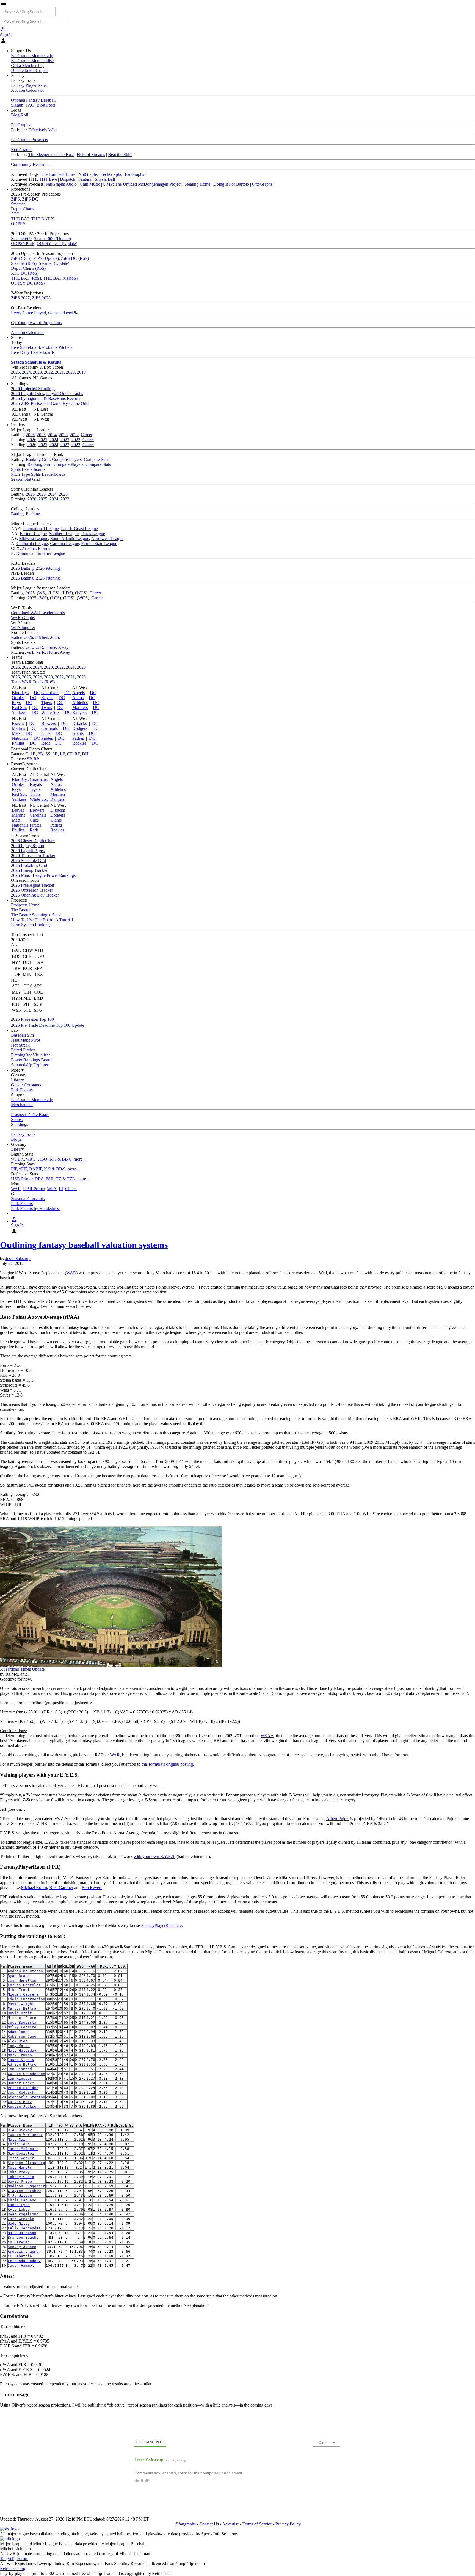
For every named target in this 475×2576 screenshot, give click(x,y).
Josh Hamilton (22, 1980)
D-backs (80, 723)
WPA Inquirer (23, 628)
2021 (59, 372)
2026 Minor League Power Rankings (43, 875)
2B (41, 754)
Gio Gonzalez (21, 2153)
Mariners (80, 707)
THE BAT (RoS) (26, 278)
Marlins (18, 728)
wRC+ (32, 1159)
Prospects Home (25, 905)
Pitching (33, 514)
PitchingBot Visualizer (31, 1055)
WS (42, 593)
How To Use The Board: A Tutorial (42, 920)
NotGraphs (88, 174)
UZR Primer (22, 1179)
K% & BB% (60, 1159)
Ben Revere (92, 1888)
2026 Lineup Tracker (29, 870)
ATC (15, 214)
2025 (15, 372)
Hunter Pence (21, 2083)
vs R (39, 647)
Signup (17, 105)
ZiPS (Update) (46, 258)
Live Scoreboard (25, 347)
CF (70, 754)
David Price (20, 2181)
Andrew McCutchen (25, 1971)
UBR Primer (34, 1189)
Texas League (93, 534)
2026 (30, 435)
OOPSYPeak (23, 244)
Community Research (30, 164)
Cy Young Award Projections (36, 323)
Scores (17, 1119)
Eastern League (33, 534)
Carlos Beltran (23, 2008)
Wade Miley (19, 2223)
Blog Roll (20, 115)
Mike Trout (19, 1990)
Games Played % (63, 313)
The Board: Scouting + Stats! (36, 915)
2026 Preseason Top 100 (32, 1019)
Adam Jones (19, 2032)
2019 (81, 372)
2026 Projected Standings (33, 389)
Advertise (230, 2524)
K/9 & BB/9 (55, 1169)
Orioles (18, 698)
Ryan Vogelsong (23, 2214)
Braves (18, 723)
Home (51, 647)
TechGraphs (111, 174)
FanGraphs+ (136, 174)
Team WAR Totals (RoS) (33, 682)
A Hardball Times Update (22, 1669)
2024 (26, 372)
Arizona (29, 548)
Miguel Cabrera (23, 1994)
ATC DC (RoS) (25, 273)
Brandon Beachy (23, 2237)
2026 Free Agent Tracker (33, 885)
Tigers (47, 703)
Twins (47, 707)
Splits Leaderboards (28, 469)
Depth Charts (23, 209)
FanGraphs (21, 125)
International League (41, 529)
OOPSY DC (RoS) (28, 283)
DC (37, 693)
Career (87, 435)
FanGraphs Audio (61, 184)
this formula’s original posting (167, 1764)
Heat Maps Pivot (26, 1040)
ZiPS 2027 (20, 298)
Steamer (18, 204)
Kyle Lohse (19, 2209)
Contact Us (209, 2524)
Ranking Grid (38, 459)
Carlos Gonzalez (24, 1985)
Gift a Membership (27, 66)
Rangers (79, 712)
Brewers (49, 723)
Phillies (18, 743)
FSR (50, 1179)
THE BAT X (43, 219)
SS (48, 754)
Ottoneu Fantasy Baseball (33, 100)
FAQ (30, 105)
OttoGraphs (262, 184)
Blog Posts (46, 105)
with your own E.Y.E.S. (154, 1856)
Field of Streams (91, 155)
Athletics (80, 703)
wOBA (17, 1159)
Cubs (46, 733)
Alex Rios (18, 2041)
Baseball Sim (22, 1035)
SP (29, 759)
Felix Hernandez (24, 2228)
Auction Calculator (27, 90)
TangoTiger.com (14, 2559)
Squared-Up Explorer (30, 1065)
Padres (78, 738)
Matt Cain (18, 2139)
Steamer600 (21, 239)
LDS (67, 593)
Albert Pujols (338, 1819)
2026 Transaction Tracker (33, 856)
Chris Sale (19, 2144)
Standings (20, 1124)
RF (77, 754)
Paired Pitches (23, 1050)
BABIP (35, 1169)
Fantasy (85, 179)
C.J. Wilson (20, 2195)
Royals (47, 698)
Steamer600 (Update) (52, 239)
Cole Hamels (20, 2167)
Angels (78, 693)
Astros (78, 698)
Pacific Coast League (79, 529)
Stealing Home (197, 184)
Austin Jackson (23, 2106)
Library (17, 1080)
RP (36, 759)
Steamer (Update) (54, 263)
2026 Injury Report (28, 846)
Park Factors (22, 1090)
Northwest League (107, 539)
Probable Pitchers (57, 347)
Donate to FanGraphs (30, 70)
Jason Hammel (21, 2265)
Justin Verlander (25, 2135)
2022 (48, 372)
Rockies (79, 743)
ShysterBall (105, 179)
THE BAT (20, 219)
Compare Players (67, 459)
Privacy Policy (288, 2524)
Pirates (47, 738)
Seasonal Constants (28, 1199)
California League (32, 543)
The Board (20, 910)
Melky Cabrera (22, 2027)
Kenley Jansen (22, 2247)
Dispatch (68, 179)
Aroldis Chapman (24, 2251)
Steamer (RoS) (24, 263)
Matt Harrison (22, 2233)
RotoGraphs (22, 150)
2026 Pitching (48, 568)
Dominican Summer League (41, 553)
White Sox (50, 712)
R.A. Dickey (20, 2130)
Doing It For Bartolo (231, 184)
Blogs (16, 1139)
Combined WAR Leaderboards (38, 613)
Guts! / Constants (26, 1085)
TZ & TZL (65, 1179)
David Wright (21, 2004)
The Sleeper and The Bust (51, 155)
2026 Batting (22, 568)
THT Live (48, 179)
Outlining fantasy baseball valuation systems (84, 1245)
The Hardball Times (58, 174)
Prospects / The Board (30, 1115)
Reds (46, 743)
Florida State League (99, 543)
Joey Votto (19, 2046)
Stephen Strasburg (26, 2163)
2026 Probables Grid (29, 865)
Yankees (19, 712)
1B (33, 754)
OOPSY (18, 224)
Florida (44, 548)
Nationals (20, 738)
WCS (81, 593)
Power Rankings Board (31, 1060)
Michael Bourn (34, 1888)
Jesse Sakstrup (18, 1258)
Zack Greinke (21, 2219)
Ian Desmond (20, 2069)
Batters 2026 (22, 637)
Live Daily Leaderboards (33, 352)
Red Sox (19, 707)
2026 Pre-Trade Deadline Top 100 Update (48, 1025)
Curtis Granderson (26, 2074)
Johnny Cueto (21, 2177)
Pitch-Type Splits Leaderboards (38, 474)
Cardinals (49, 728)
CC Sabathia (20, 2256)
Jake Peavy (19, 2172)
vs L (29, 647)
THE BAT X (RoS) (60, 278)
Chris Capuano (22, 2200)
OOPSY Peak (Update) (57, 244)
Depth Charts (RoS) (28, 268)
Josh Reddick (21, 2092)
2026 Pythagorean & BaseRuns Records (46, 398)
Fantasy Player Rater (29, 85)
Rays (16, 703)
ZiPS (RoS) (21, 258)
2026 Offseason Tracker (32, 890)
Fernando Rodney (24, 2261)
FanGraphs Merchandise (32, 61)
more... (80, 1159)
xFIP (23, 1169)
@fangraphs (185, 2524)
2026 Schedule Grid (28, 860)
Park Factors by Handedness (36, 1208)
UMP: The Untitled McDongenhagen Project (142, 184)
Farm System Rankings (31, 925)
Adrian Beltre (22, 2064)
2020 (70, 372)
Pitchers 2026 (47, 637)
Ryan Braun (19, 1976)
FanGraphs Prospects (29, 140)
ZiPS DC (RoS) (75, 258)
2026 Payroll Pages (28, 851)
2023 (37, 372)
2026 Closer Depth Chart (33, 841)
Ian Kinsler (20, 2078)
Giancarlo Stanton (26, 2097)
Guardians (50, 693)
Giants (78, 733)
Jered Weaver (21, 2158)
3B (55, 754)
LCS (54, 593)
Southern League (64, 534)
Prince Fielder (23, 2088)
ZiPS (15, 199)
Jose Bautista (22, 2022)
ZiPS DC (30, 199)
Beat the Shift (120, 155)
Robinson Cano (22, 2036)
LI (61, 1189)
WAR (16, 1189)
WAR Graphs (23, 618)
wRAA (267, 1736)
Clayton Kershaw (24, 2191)
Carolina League (64, 543)
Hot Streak (20, 1045)
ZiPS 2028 (41, 298)
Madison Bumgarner (26, 2186)
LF (62, 754)
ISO (44, 1159)
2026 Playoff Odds (27, 393)
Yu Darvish (19, 2242)
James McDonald (23, 2149)
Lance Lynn (19, 2205)
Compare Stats (96, 459)
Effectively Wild (42, 130)
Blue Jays (20, 693)
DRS (39, 1179)
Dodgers (80, 728)
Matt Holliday (22, 2050)
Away (63, 647)
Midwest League (34, 539)
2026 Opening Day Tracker (35, 895)
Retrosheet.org (13, 2568)
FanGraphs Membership (32, 56)
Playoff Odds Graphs (65, 393)
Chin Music (90, 184)
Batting (17, 514)
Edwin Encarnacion (26, 1999)
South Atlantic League (70, 539)
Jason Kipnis (21, 2060)
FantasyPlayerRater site (161, 1925)
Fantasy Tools (23, 1134)
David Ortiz (20, 2013)
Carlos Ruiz (20, 2102)
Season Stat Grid (26, 479)
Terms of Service (257, 2524)
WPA (52, 1189)
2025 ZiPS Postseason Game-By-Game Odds (51, 403)
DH (85, 754)
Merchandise (22, 1105)
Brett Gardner (61, 1888)
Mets (16, 733)
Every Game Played (28, 313)
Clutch (71, 1189)
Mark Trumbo (20, 2055)
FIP (14, 1169)
